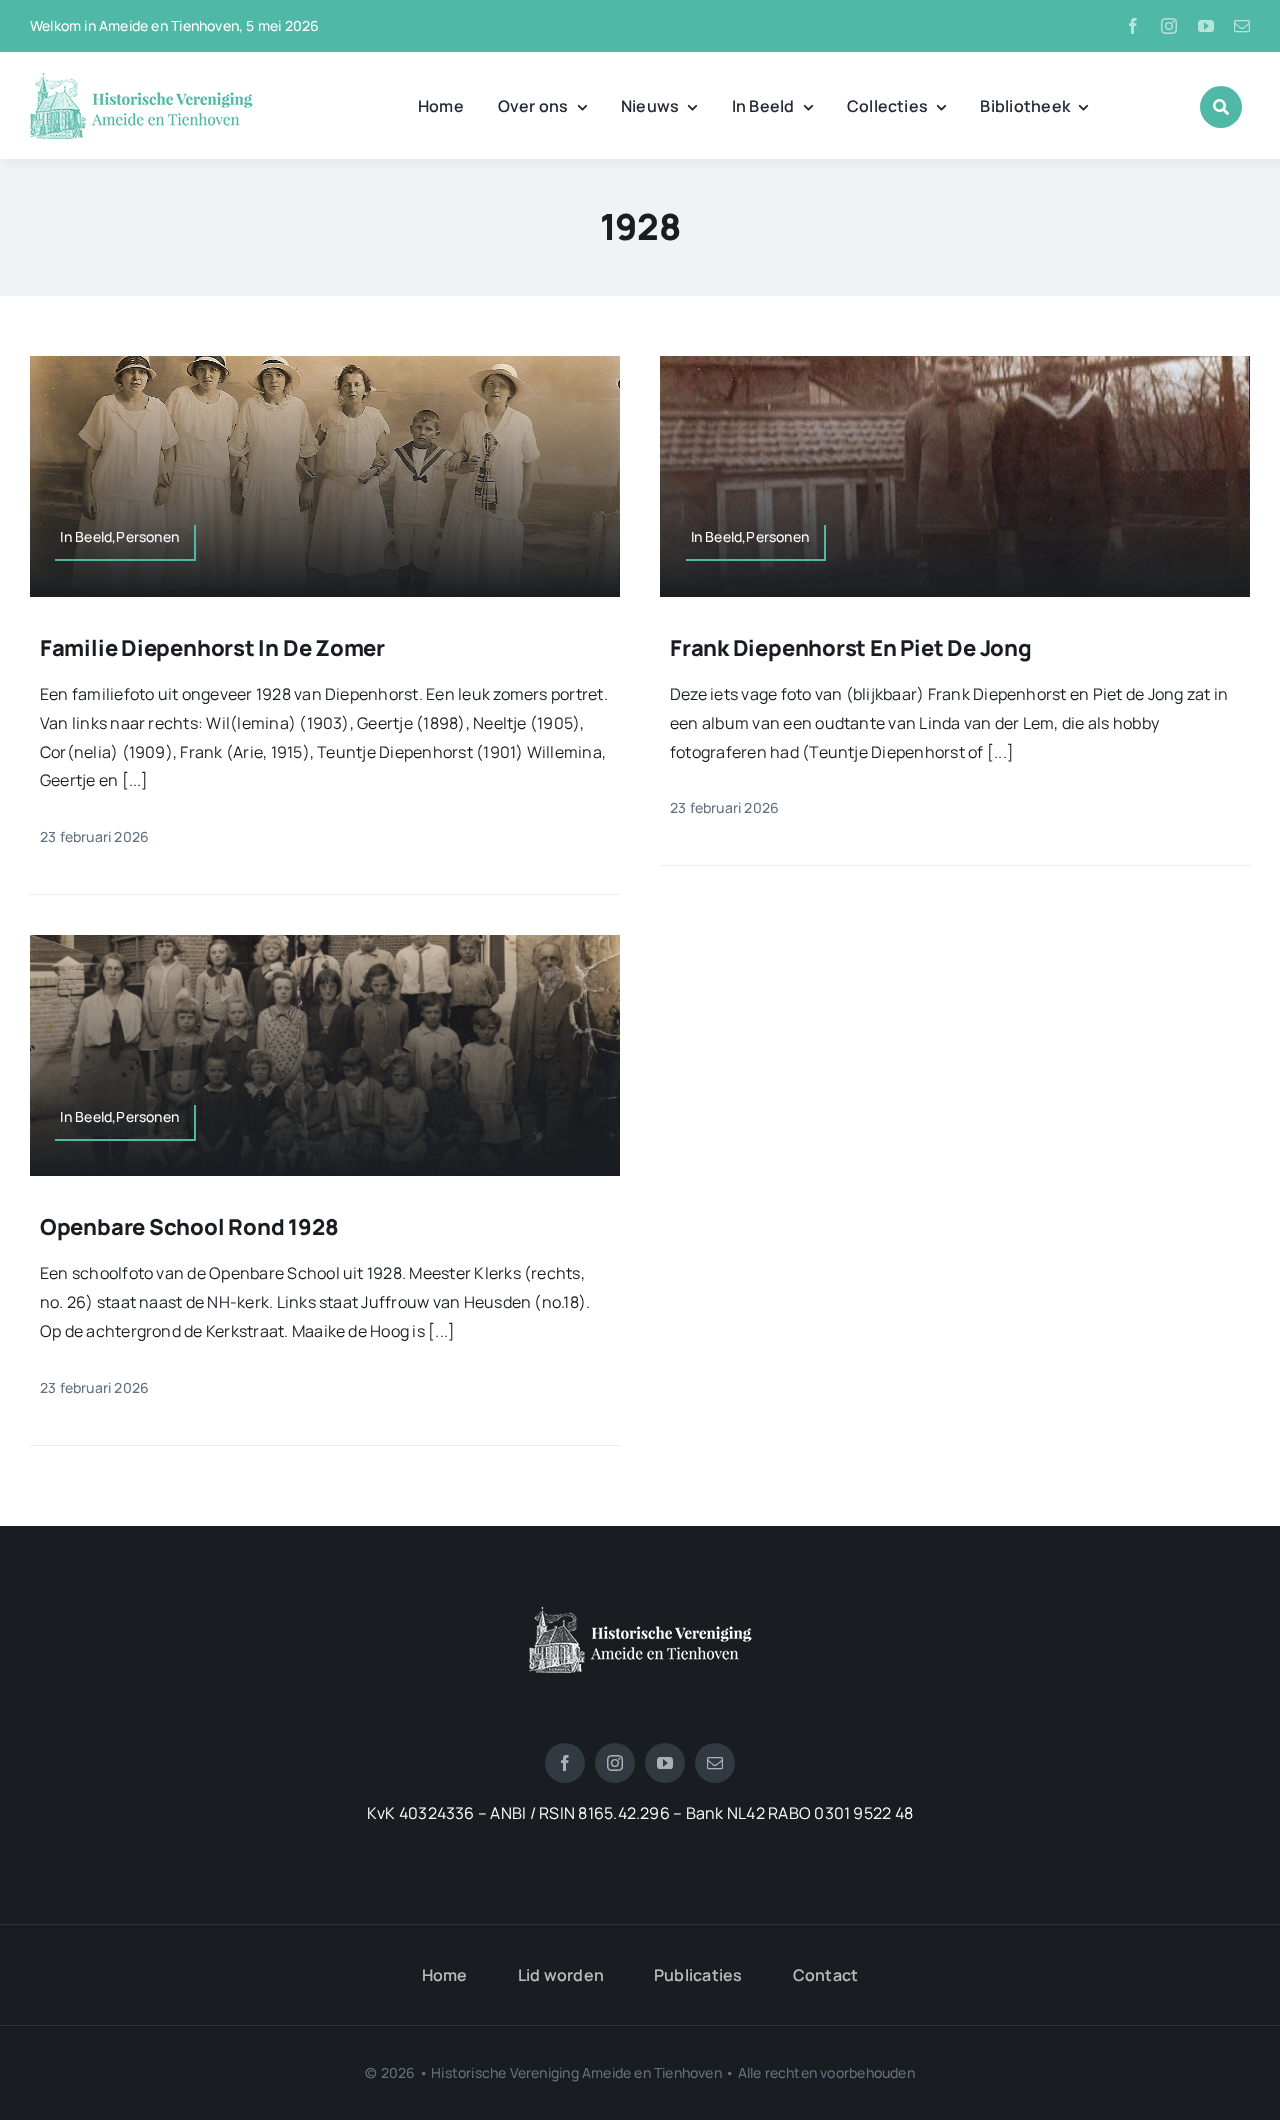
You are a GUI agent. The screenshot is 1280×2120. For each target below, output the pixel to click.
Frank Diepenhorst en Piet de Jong (851, 648)
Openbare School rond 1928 (189, 1227)
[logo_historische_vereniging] (141, 80)
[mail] (1242, 26)
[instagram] (1169, 26)
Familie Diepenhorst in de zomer (212, 648)
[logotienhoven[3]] (640, 1614)
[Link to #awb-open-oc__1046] (1221, 107)
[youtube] (1206, 26)
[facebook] (1133, 26)
